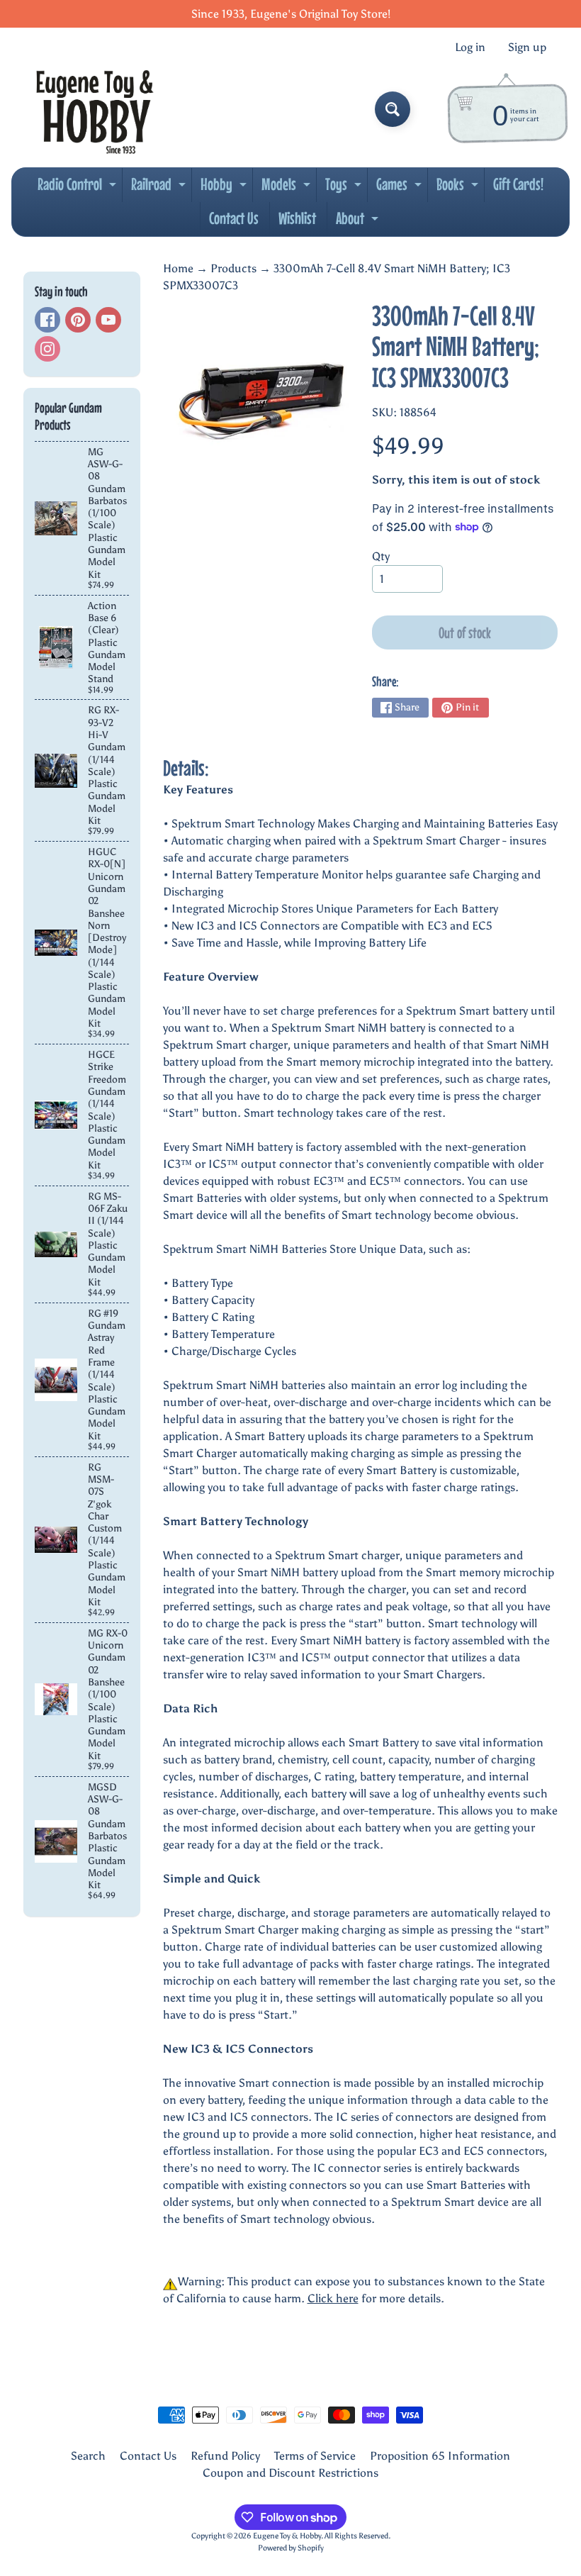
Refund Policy (225, 2456)
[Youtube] (108, 320)
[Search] (393, 109)
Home (178, 268)
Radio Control (79, 188)
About (359, 222)
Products (233, 268)
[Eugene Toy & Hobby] (95, 109)
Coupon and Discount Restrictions (290, 2473)
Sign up (527, 48)
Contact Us (234, 218)
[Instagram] (47, 349)
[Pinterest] (78, 320)
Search (88, 2456)
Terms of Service (315, 2456)
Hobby (225, 188)
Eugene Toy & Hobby (287, 2536)
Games (401, 188)
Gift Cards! (518, 184)
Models (288, 188)
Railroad (160, 188)
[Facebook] (47, 320)
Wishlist (297, 218)
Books (459, 188)
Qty (381, 556)
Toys (345, 188)
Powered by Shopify (291, 2548)
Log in (470, 48)
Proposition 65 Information (440, 2456)
